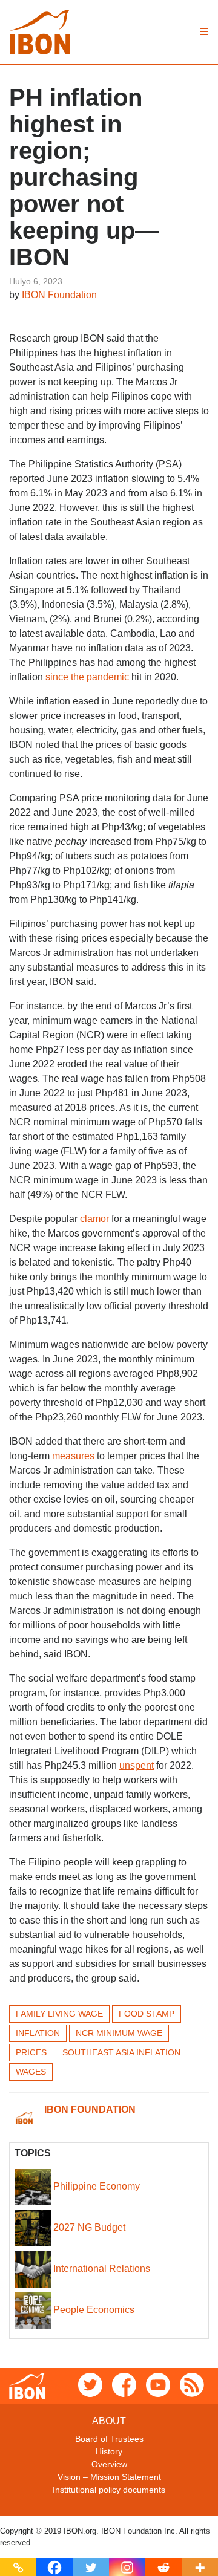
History (109, 2451)
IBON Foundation (59, 295)
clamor (94, 1219)
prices (31, 2052)
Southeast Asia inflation (121, 2052)
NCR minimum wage (119, 2033)
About (109, 2421)
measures (73, 1456)
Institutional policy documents (109, 2490)
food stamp (147, 2014)
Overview (109, 2464)
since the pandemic (87, 677)
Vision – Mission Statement (109, 2477)
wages (31, 2072)
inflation (38, 2033)
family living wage (59, 2014)
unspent (137, 1765)
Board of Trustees (109, 2439)
